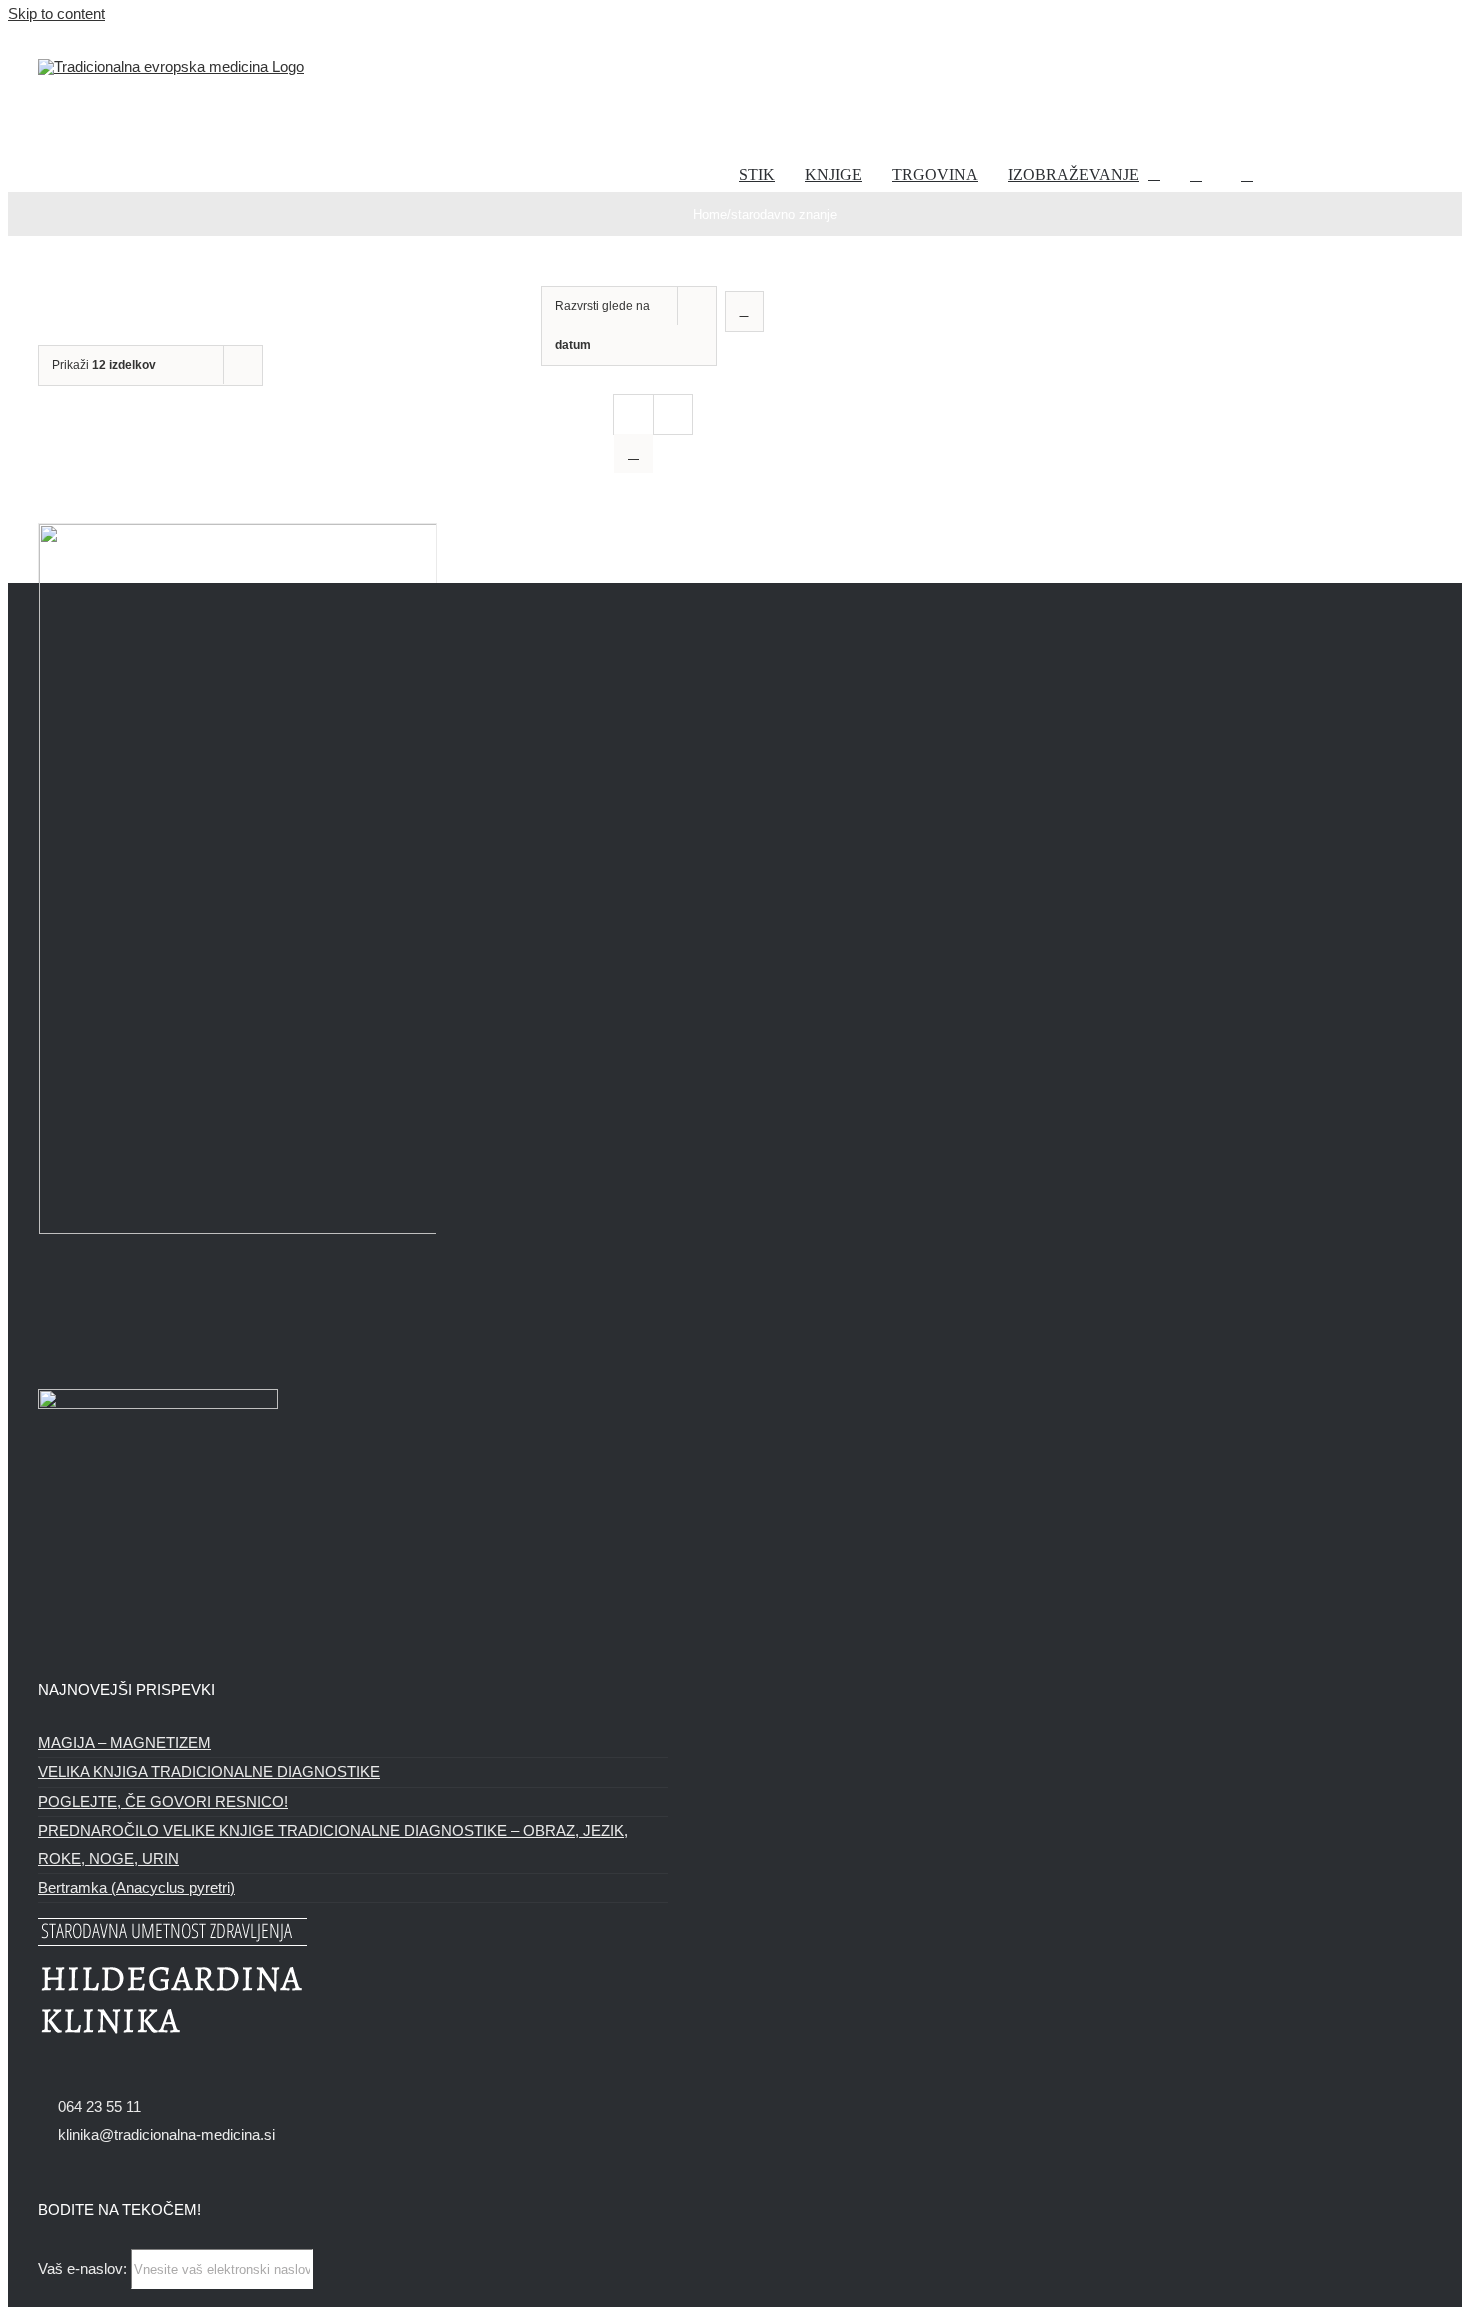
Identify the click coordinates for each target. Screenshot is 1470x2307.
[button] (1247, 175)
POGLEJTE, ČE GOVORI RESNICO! (163, 1801)
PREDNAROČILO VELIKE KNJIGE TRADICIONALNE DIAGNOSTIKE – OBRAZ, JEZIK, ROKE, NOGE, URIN (333, 1844)
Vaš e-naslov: (84, 2268)
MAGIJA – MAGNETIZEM (124, 1742)
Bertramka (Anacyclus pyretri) (136, 1887)
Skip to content (56, 13)
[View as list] (633, 453)
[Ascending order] (744, 311)
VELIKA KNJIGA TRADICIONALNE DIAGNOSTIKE (209, 1771)
